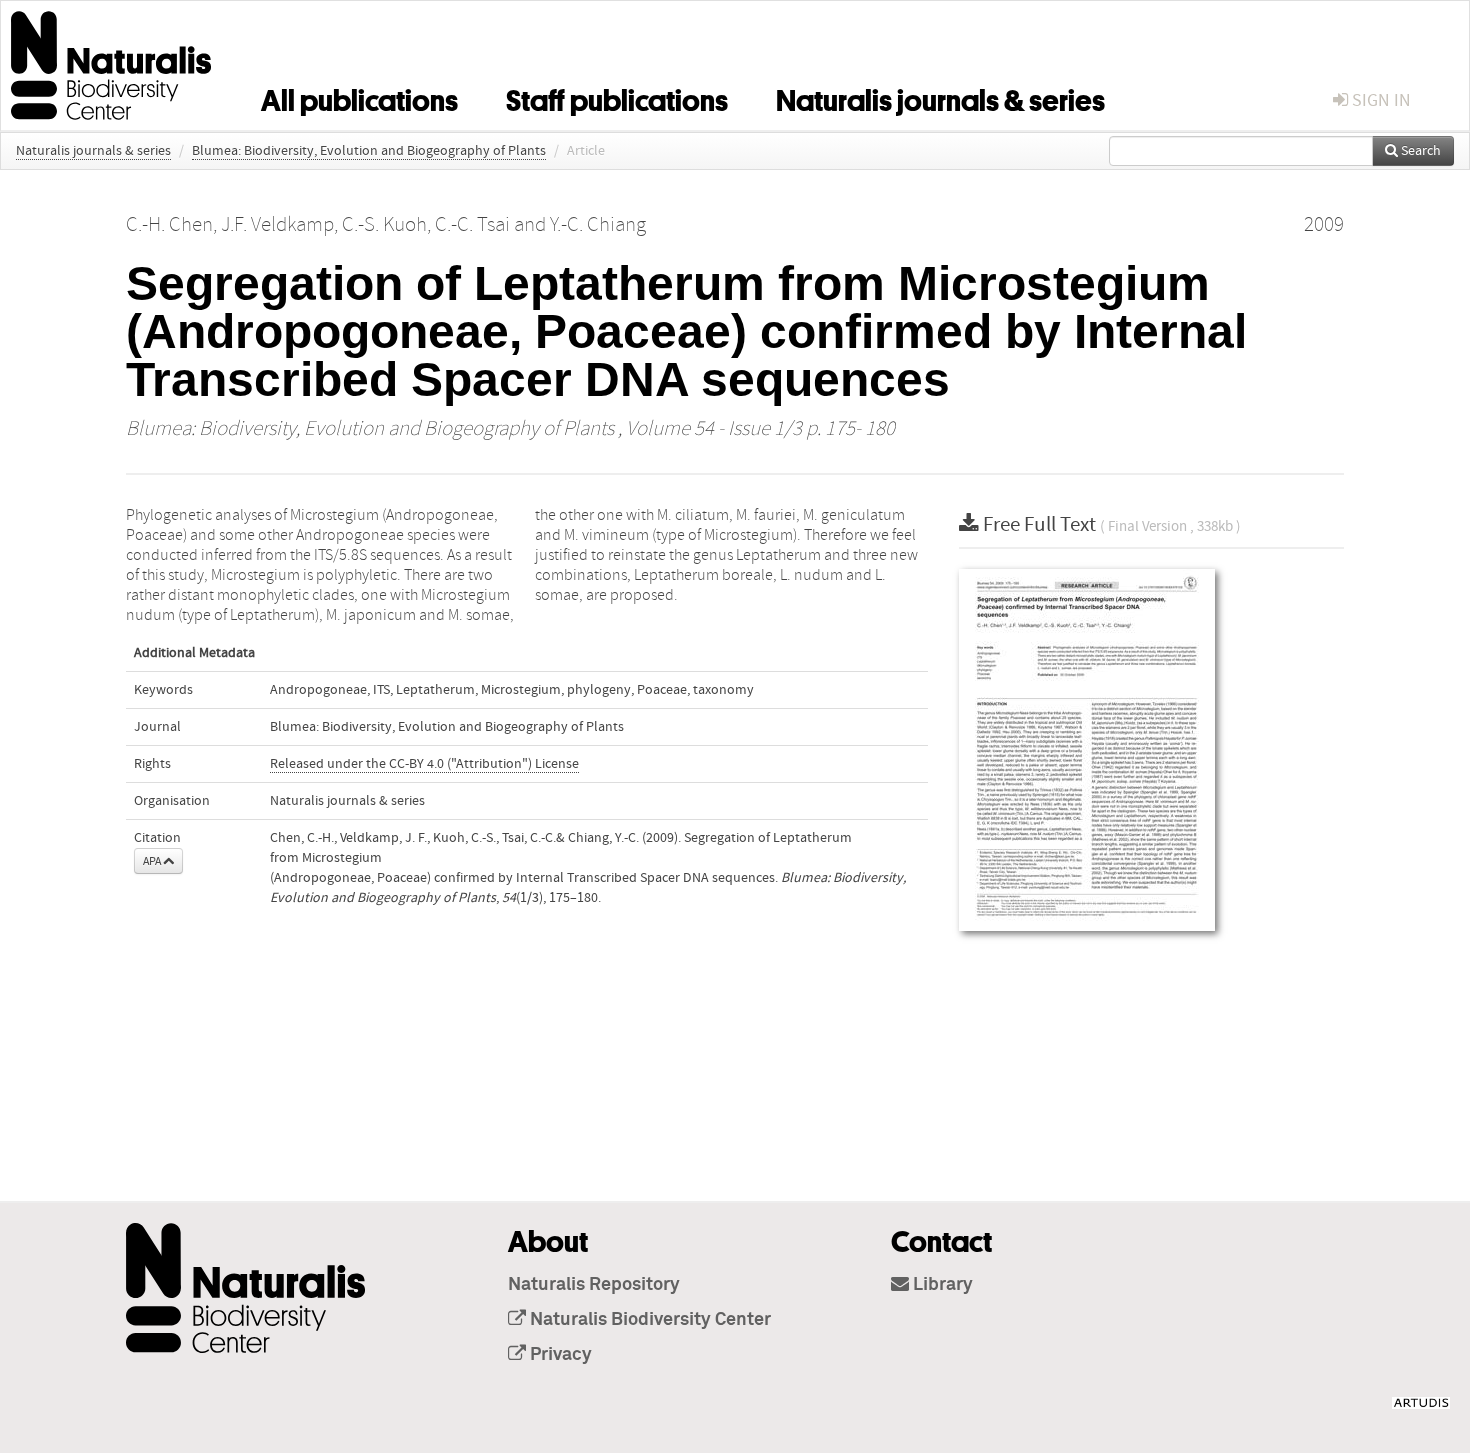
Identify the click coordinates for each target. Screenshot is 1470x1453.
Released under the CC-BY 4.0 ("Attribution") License (424, 764)
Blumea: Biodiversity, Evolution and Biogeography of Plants (369, 151)
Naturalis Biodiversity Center (648, 1320)
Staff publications (617, 97)
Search (1419, 151)
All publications (359, 97)
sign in (1379, 100)
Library (941, 1285)
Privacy (559, 1355)
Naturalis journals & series (940, 97)
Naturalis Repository (594, 1285)
